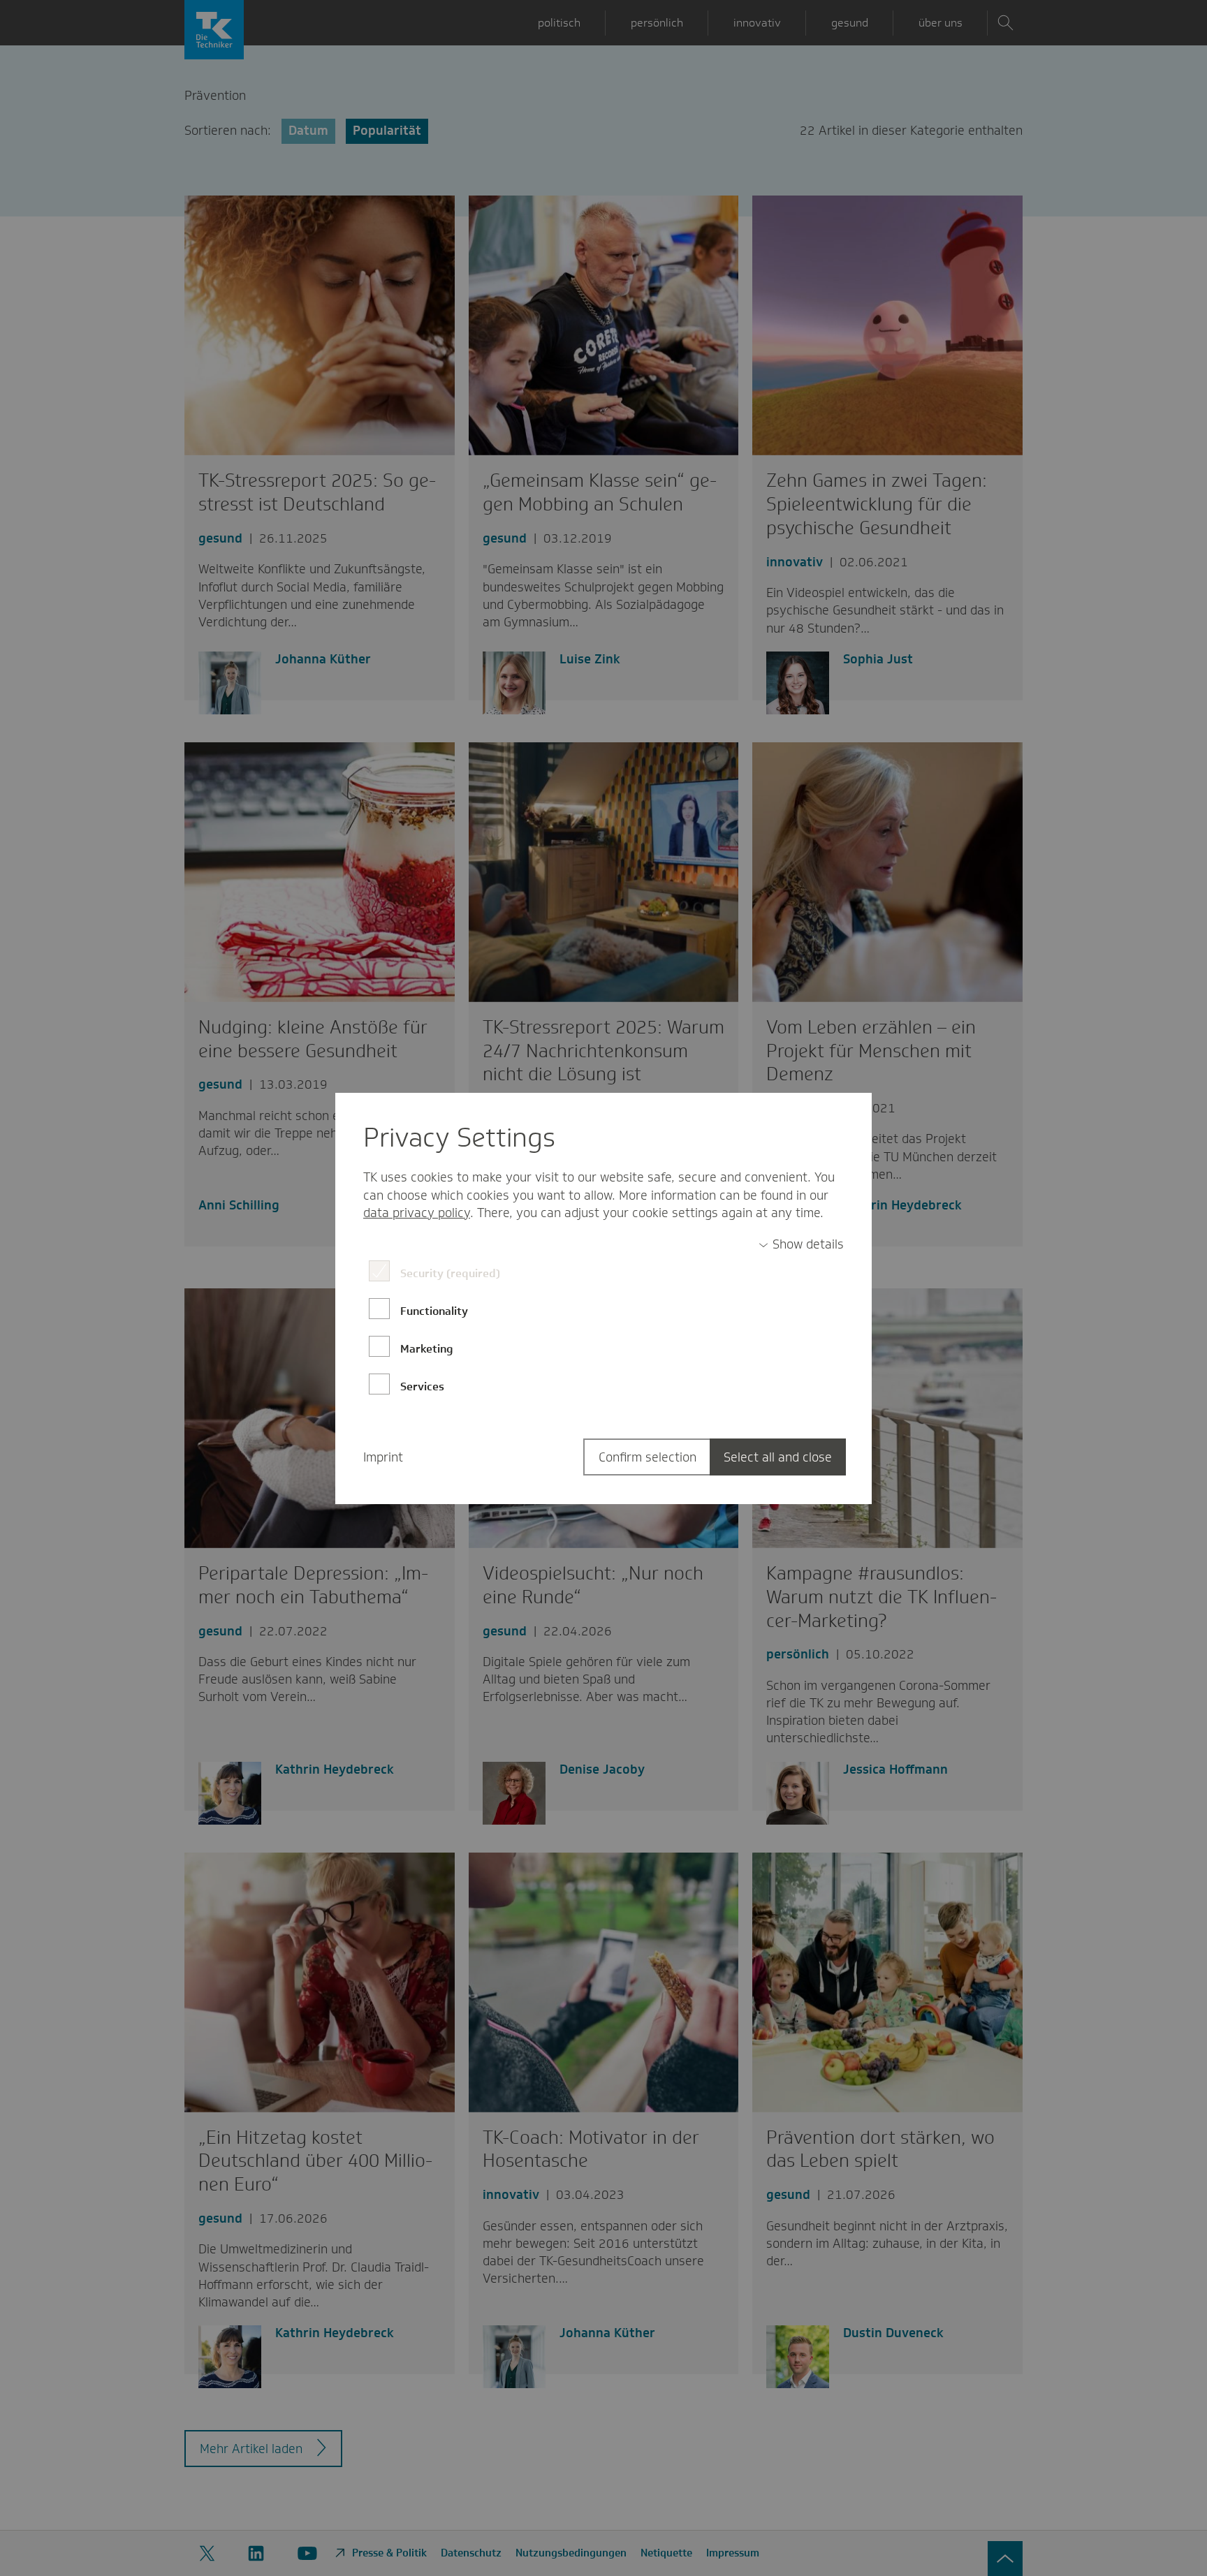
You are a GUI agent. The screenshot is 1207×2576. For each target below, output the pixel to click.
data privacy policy (417, 1213)
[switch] (801, 1245)
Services (422, 1386)
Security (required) (450, 1273)
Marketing (427, 1349)
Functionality (434, 1311)
